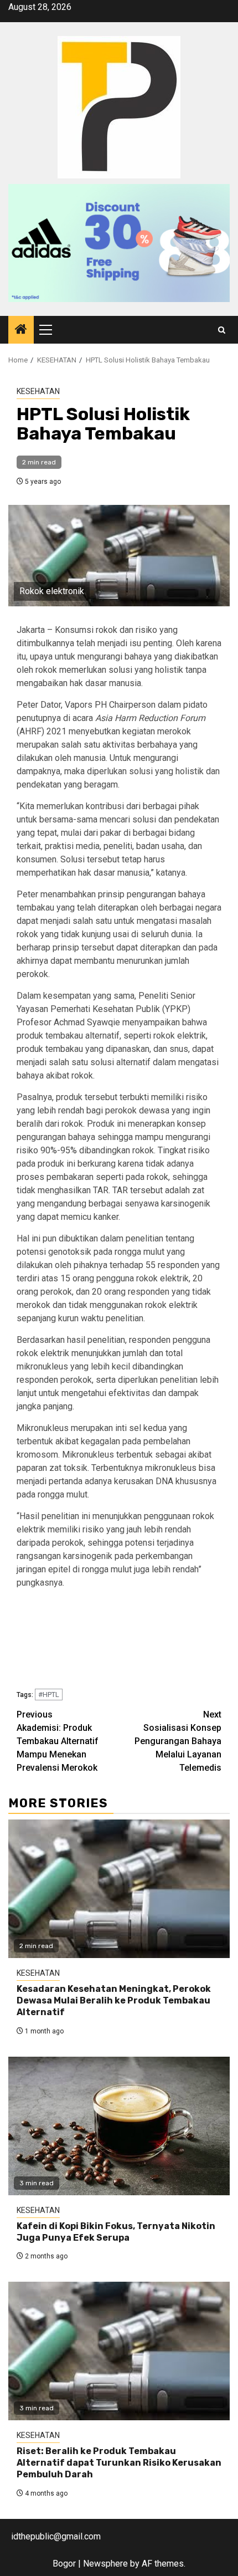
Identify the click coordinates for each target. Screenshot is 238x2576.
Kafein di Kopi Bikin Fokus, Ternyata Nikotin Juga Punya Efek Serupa (116, 2232)
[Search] (222, 330)
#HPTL (49, 1695)
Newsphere (105, 2564)
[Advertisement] (119, 1641)
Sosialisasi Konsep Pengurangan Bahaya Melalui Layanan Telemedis (178, 1741)
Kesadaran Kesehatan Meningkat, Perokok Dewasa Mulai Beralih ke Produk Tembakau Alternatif (114, 2000)
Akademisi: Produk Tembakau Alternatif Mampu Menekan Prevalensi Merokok (58, 1741)
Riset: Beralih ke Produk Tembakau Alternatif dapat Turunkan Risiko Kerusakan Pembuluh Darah (119, 2463)
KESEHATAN (38, 391)
